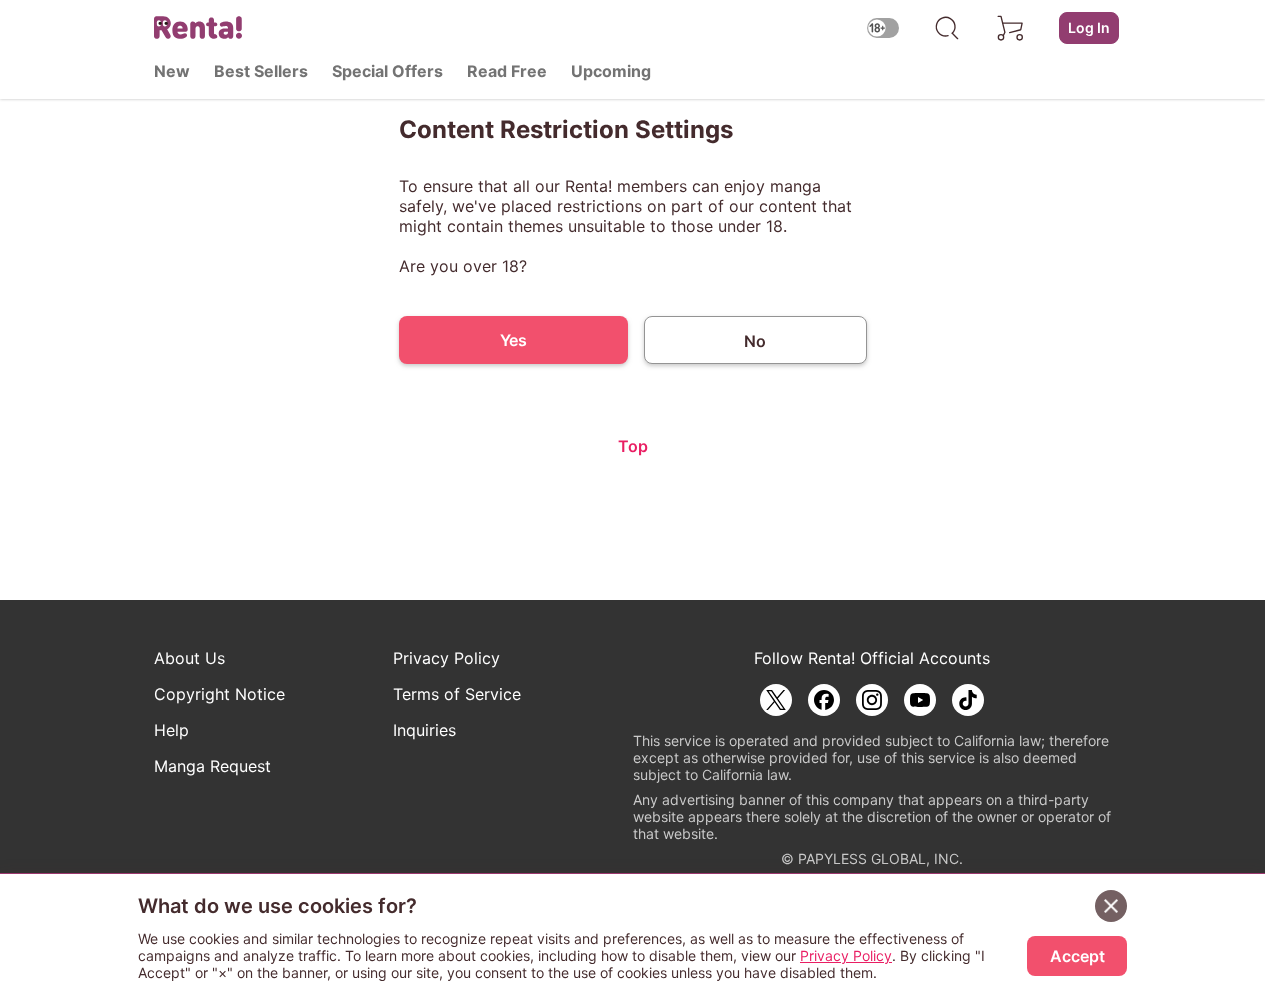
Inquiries (424, 730)
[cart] (1011, 28)
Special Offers (387, 71)
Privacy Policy (446, 658)
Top (633, 446)
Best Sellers (261, 71)
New (172, 71)
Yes (513, 340)
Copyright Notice (219, 694)
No (755, 341)
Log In (1089, 27)
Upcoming (611, 71)
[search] (947, 28)
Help (171, 730)
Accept (1077, 956)
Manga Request (212, 766)
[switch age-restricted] (883, 27)
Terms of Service (457, 694)
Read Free (507, 71)
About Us (189, 658)
